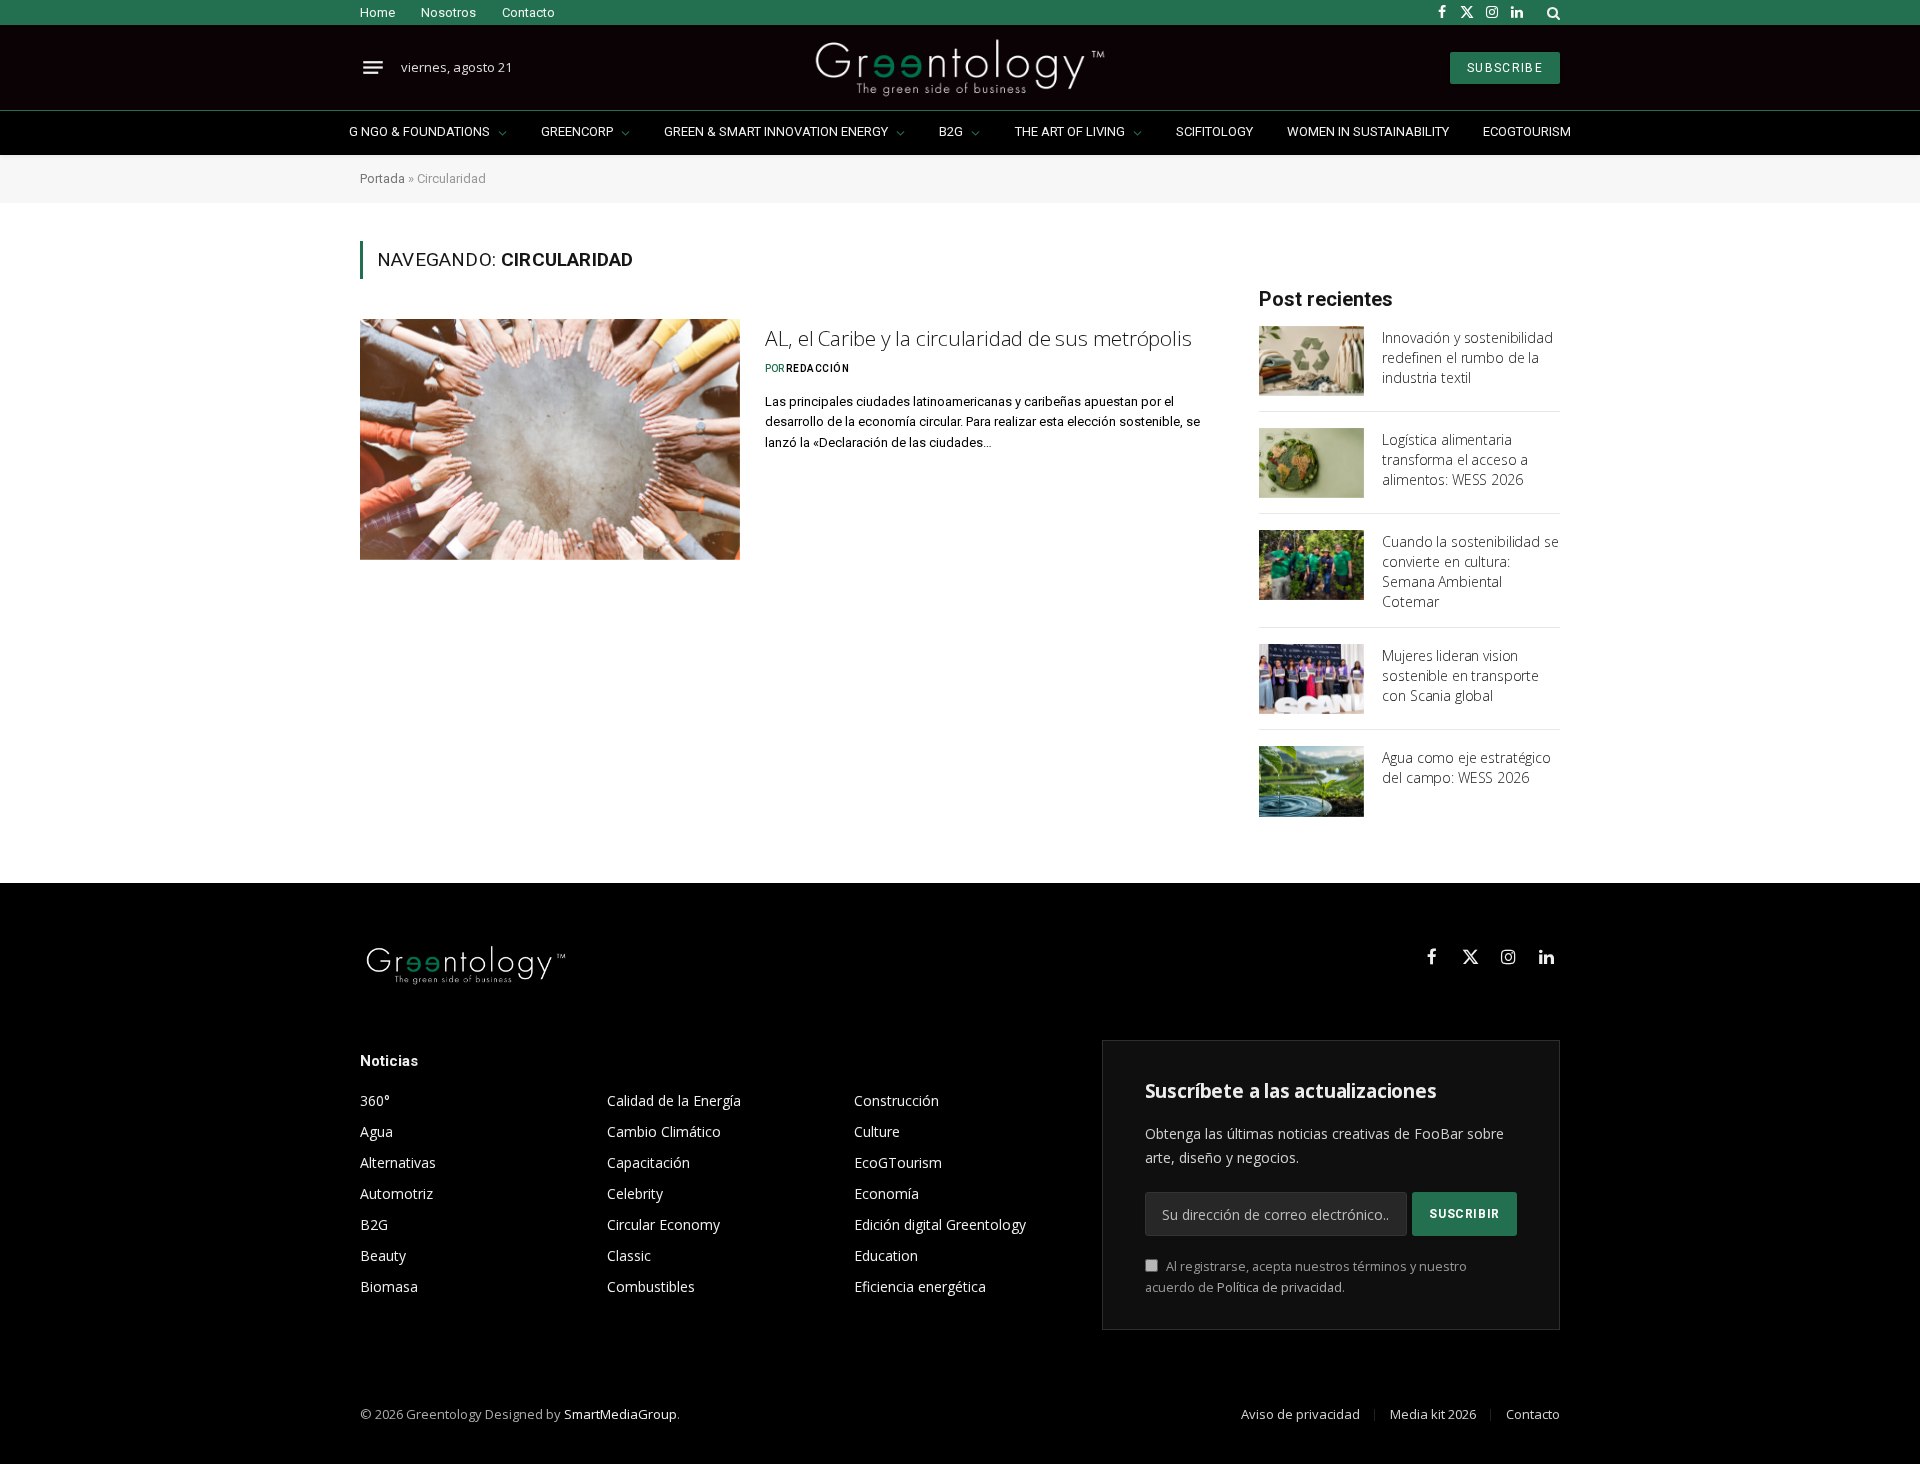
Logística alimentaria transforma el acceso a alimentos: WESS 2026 (1455, 459)
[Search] (1551, 12)
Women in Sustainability (1368, 131)
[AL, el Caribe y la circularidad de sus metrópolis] (550, 439)
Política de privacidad (1279, 1287)
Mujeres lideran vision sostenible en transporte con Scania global (1460, 675)
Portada (382, 178)
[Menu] (373, 68)
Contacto (528, 12)
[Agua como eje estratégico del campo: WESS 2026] (1311, 781)
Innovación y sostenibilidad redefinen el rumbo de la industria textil (1467, 357)
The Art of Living (1070, 131)
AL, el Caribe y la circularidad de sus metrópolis (978, 338)
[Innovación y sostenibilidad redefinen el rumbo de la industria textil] (1311, 361)
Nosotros (448, 12)
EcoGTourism (1527, 131)
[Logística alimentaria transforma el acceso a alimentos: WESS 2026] (1311, 463)
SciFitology (1214, 131)
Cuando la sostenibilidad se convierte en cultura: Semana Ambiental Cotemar (1470, 571)
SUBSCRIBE (1505, 68)
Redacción (818, 368)
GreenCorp (577, 131)
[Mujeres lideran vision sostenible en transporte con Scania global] (1311, 679)
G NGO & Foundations (419, 131)
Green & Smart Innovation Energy (776, 131)
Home (377, 12)
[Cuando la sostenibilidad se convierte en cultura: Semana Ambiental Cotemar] (1311, 565)
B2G (951, 131)
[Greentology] (959, 67)
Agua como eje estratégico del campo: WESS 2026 (1466, 767)
